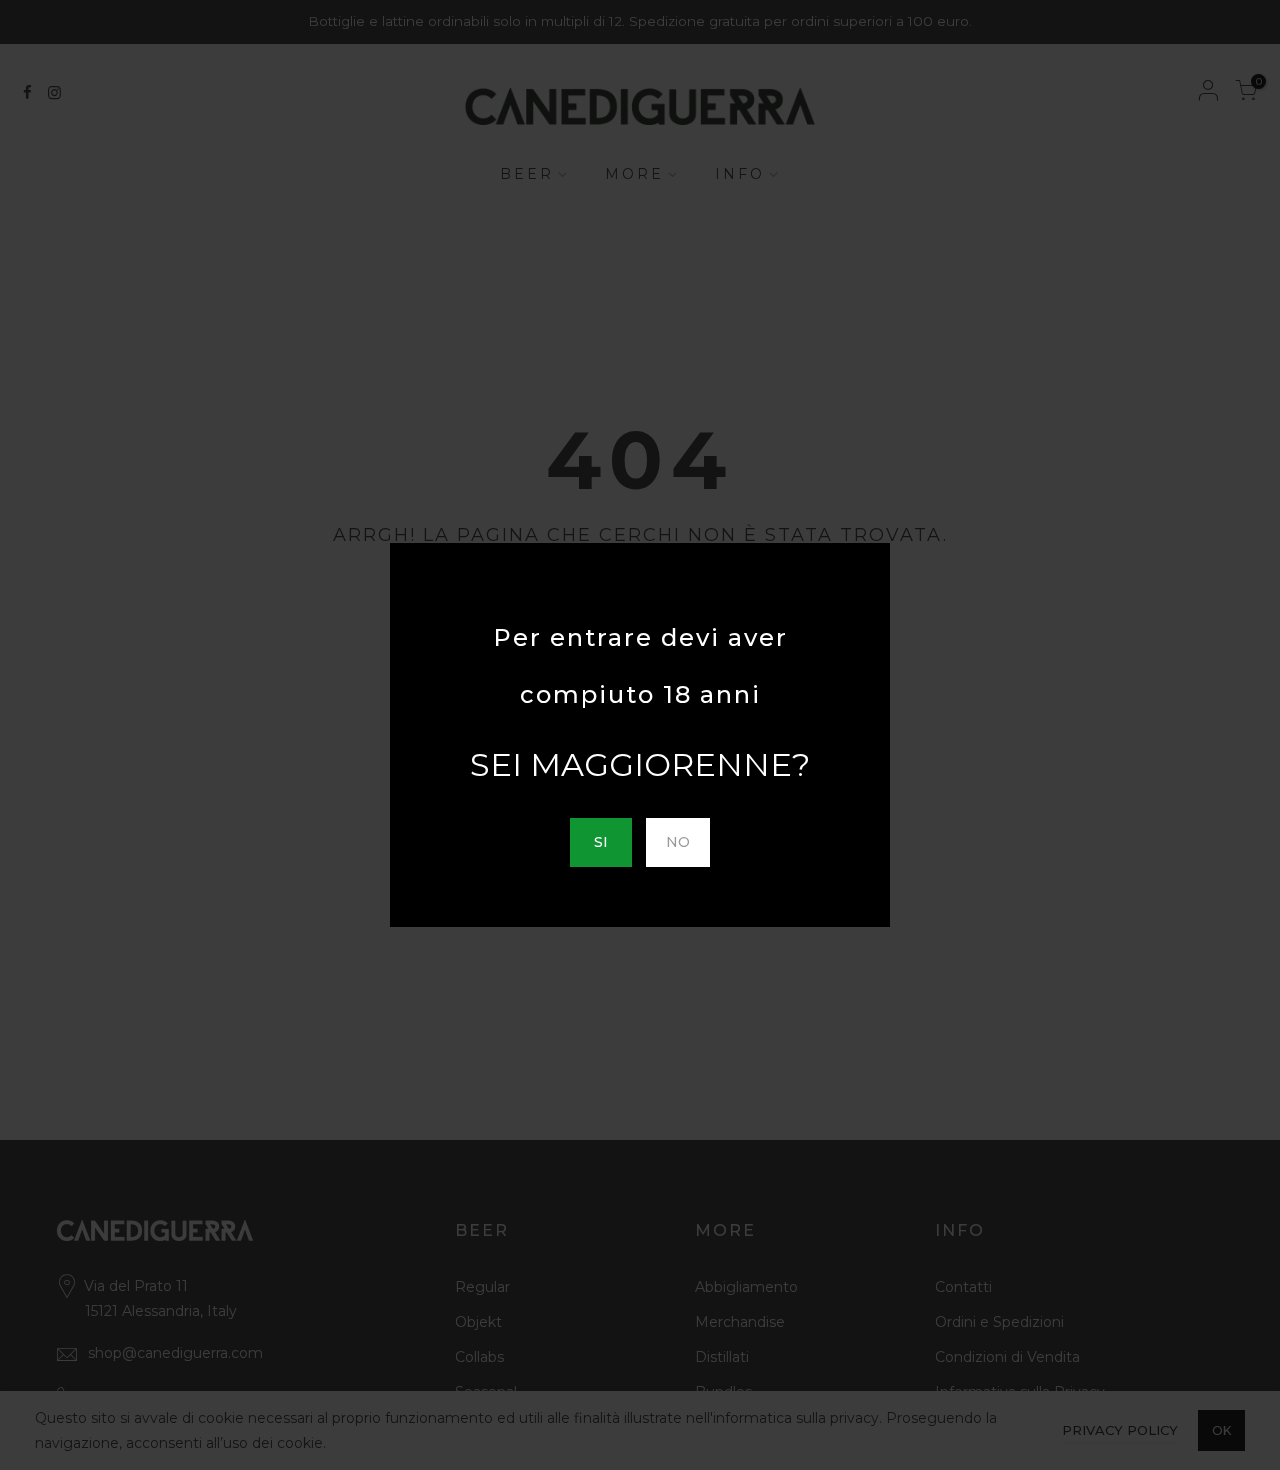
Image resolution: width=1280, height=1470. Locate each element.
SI (601, 842)
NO (678, 842)
